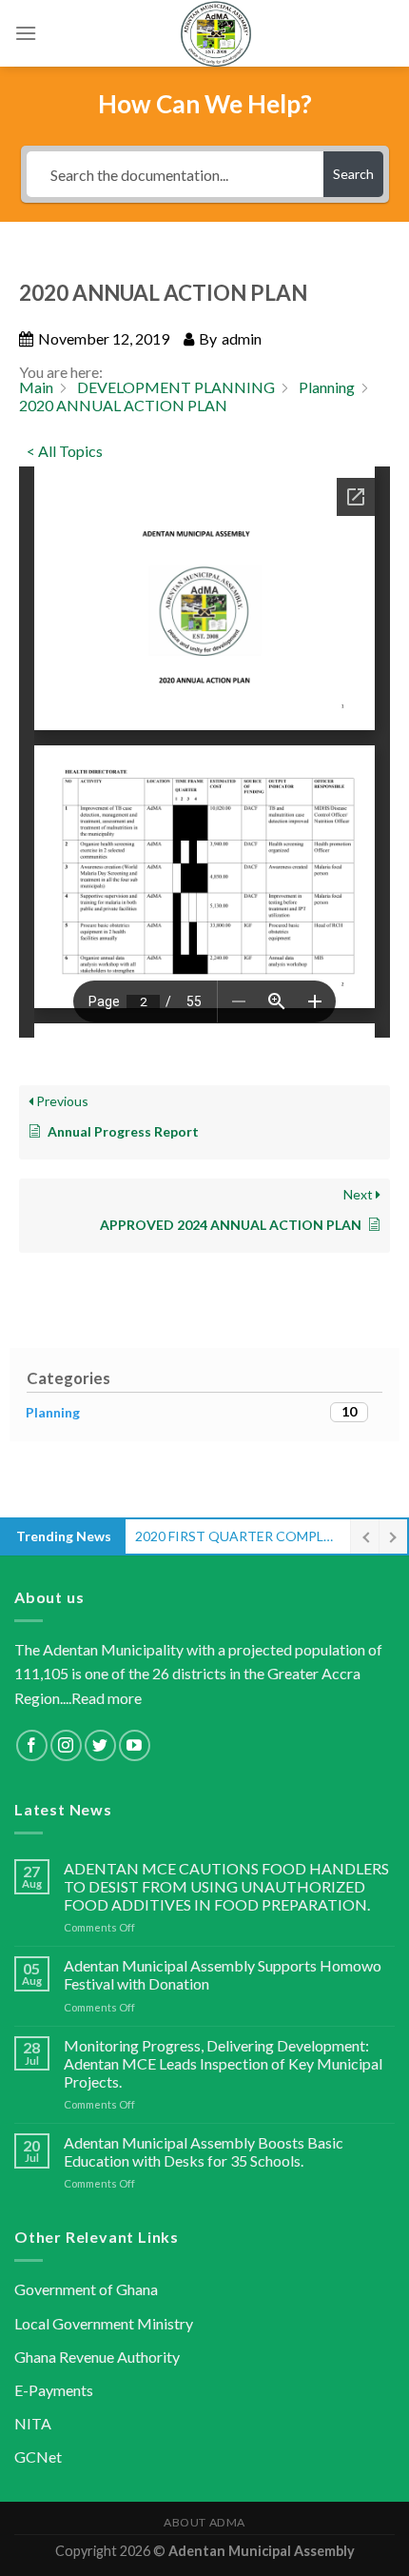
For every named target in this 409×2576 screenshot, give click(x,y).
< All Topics (65, 451)
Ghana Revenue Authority (97, 2357)
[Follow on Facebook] (32, 1745)
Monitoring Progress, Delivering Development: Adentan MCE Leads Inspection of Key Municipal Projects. (223, 2063)
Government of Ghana (86, 2289)
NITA (33, 2423)
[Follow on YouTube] (135, 1745)
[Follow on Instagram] (66, 1745)
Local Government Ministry (104, 2323)
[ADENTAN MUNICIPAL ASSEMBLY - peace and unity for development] (216, 33)
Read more (107, 1698)
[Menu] (26, 33)
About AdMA (204, 2522)
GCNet (38, 2457)
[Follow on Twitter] (100, 1745)
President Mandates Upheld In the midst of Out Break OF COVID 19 (238, 1536)
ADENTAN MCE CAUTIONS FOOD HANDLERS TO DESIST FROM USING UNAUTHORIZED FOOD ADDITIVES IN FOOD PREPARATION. (226, 1886)
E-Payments (54, 2390)
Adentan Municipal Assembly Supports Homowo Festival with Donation (223, 1974)
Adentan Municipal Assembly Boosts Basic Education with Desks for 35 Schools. (204, 2151)
